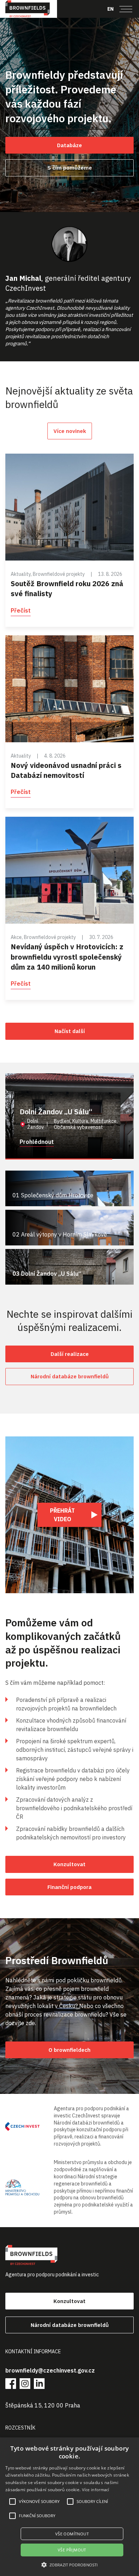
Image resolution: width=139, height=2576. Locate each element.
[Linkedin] (39, 2384)
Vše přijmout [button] (72, 2550)
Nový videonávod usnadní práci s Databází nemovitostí (66, 770)
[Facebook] (11, 2384)
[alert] (69, 2507)
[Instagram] (25, 2384)
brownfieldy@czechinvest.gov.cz (50, 2370)
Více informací (96, 2490)
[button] (69, 2565)
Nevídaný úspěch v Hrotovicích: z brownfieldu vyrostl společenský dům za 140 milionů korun (67, 957)
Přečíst (21, 610)
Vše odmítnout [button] (72, 2534)
